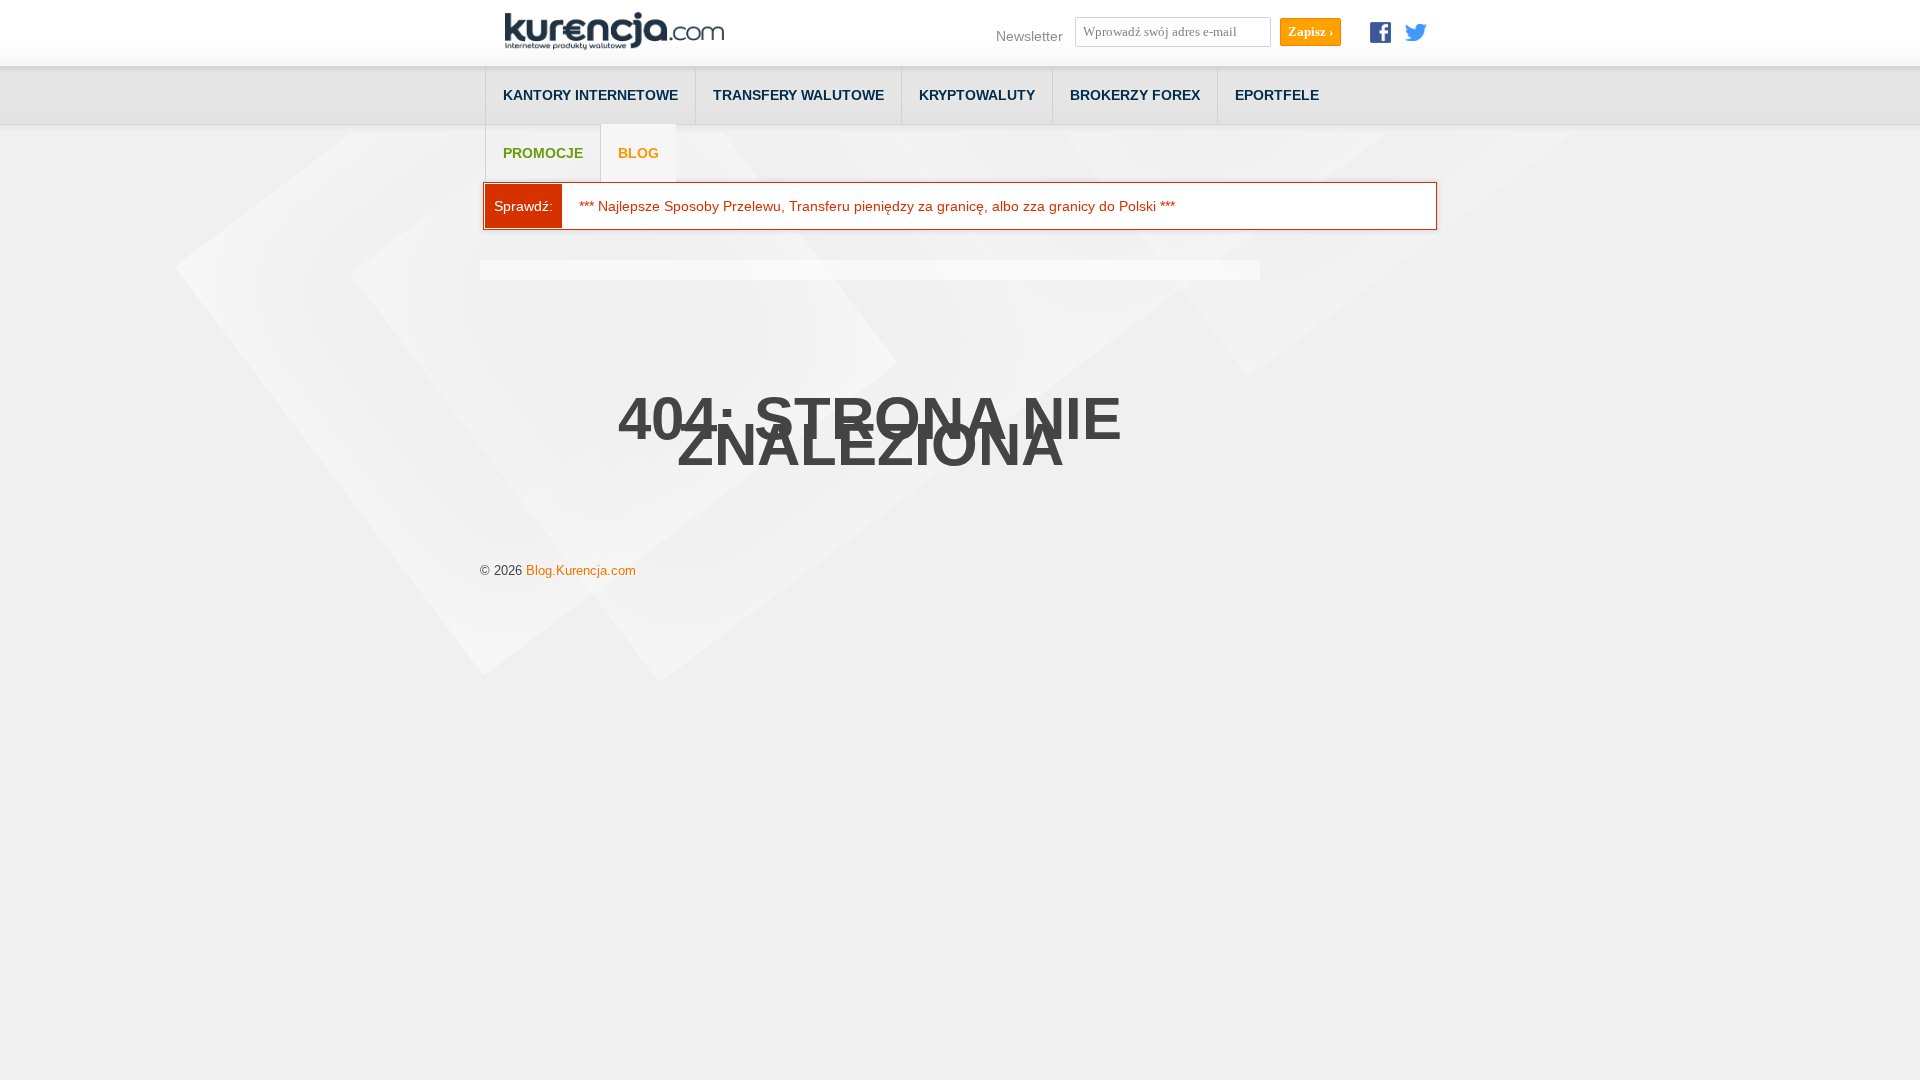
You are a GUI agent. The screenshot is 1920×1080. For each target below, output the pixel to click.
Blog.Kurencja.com (581, 570)
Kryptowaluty (977, 95)
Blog (638, 153)
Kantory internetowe (590, 95)
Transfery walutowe (798, 95)
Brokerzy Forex (1135, 95)
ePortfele (1277, 95)
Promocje (543, 153)
